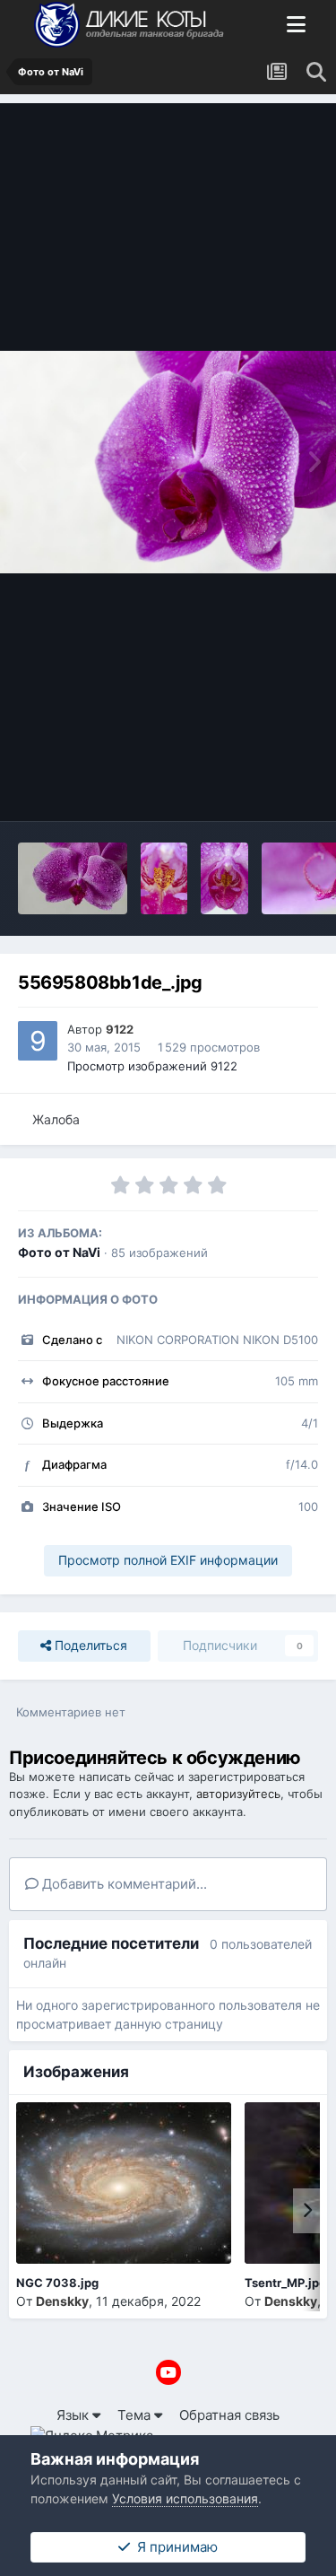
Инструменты (251, 786)
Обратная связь (229, 2415)
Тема (136, 2415)
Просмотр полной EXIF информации (168, 1560)
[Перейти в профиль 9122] (38, 1041)
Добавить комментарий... (123, 1884)
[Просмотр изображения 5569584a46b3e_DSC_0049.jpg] (164, 878)
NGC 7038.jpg (57, 2283)
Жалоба (56, 1119)
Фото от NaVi (59, 1252)
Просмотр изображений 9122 (152, 1066)
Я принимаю (174, 2547)
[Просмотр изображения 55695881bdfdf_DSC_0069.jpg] (73, 878)
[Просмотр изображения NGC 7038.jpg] (124, 2183)
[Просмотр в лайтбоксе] (168, 462)
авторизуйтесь (238, 1794)
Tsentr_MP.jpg (285, 2283)
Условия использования (185, 2498)
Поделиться (89, 1645)
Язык (74, 2415)
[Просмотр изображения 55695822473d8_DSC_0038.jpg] (224, 878)
